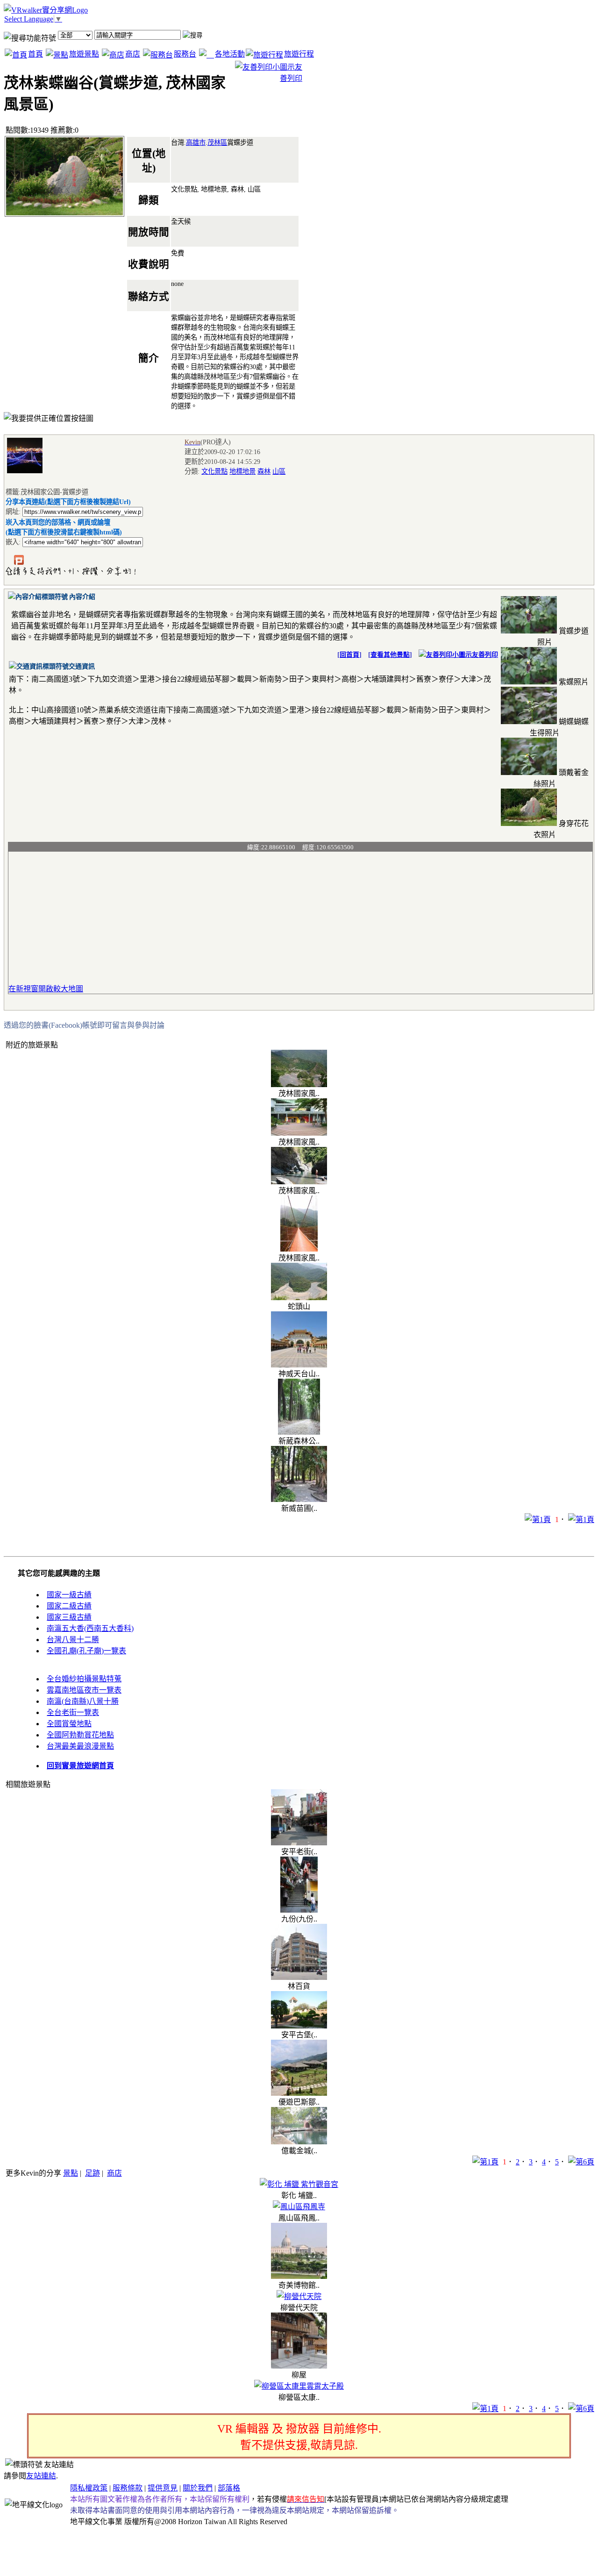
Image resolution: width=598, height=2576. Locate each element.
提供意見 (163, 2488)
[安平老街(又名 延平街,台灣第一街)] (299, 1843)
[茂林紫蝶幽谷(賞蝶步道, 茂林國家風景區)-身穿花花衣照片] (529, 823)
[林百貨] (299, 1977)
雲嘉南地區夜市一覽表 (84, 1690)
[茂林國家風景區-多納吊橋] (299, 1249)
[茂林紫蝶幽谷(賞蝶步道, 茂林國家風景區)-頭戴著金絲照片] (529, 772)
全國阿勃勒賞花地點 (80, 1735)
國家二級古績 (69, 1606)
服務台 (185, 54)
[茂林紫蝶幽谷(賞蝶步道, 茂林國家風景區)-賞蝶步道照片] (529, 631)
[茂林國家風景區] (299, 1085)
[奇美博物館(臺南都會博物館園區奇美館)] (299, 2276)
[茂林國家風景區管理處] (299, 1133)
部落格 (229, 2488)
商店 (133, 54)
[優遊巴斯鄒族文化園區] (299, 2093)
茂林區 (217, 142)
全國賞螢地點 (69, 1724)
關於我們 (198, 2488)
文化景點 (214, 471)
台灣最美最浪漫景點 (80, 1746)
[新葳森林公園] (299, 1432)
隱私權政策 (89, 2488)
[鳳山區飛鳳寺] (299, 2207)
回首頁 (349, 655)
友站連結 (41, 2476)
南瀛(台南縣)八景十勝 (83, 1701)
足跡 (93, 2173)
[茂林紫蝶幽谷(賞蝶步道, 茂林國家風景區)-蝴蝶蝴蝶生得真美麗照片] (529, 722)
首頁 (36, 54)
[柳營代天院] (299, 2296)
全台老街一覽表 (73, 1712)
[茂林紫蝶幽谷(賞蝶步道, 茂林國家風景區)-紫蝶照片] (529, 682)
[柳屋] (299, 2366)
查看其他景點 (390, 655)
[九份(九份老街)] (299, 1910)
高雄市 (196, 142)
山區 (279, 471)
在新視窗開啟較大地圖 (46, 989)
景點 (71, 2173)
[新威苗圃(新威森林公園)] (299, 1499)
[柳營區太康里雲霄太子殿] (299, 2386)
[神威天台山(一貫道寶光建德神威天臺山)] (299, 1365)
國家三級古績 (69, 1617)
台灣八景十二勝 (73, 1640)
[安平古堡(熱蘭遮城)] (299, 2026)
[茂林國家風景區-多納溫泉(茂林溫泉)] (299, 1182)
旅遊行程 (299, 54)
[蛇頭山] (299, 1298)
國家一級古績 (69, 1595)
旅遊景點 (84, 54)
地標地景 (242, 471)
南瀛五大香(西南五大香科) (90, 1628)
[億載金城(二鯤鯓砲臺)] (299, 2142)
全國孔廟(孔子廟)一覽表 (86, 1651)
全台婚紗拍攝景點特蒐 (84, 1679)
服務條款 (128, 2488)
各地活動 (230, 54)
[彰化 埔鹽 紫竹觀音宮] (299, 2184)
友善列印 (485, 655)
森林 (264, 471)
